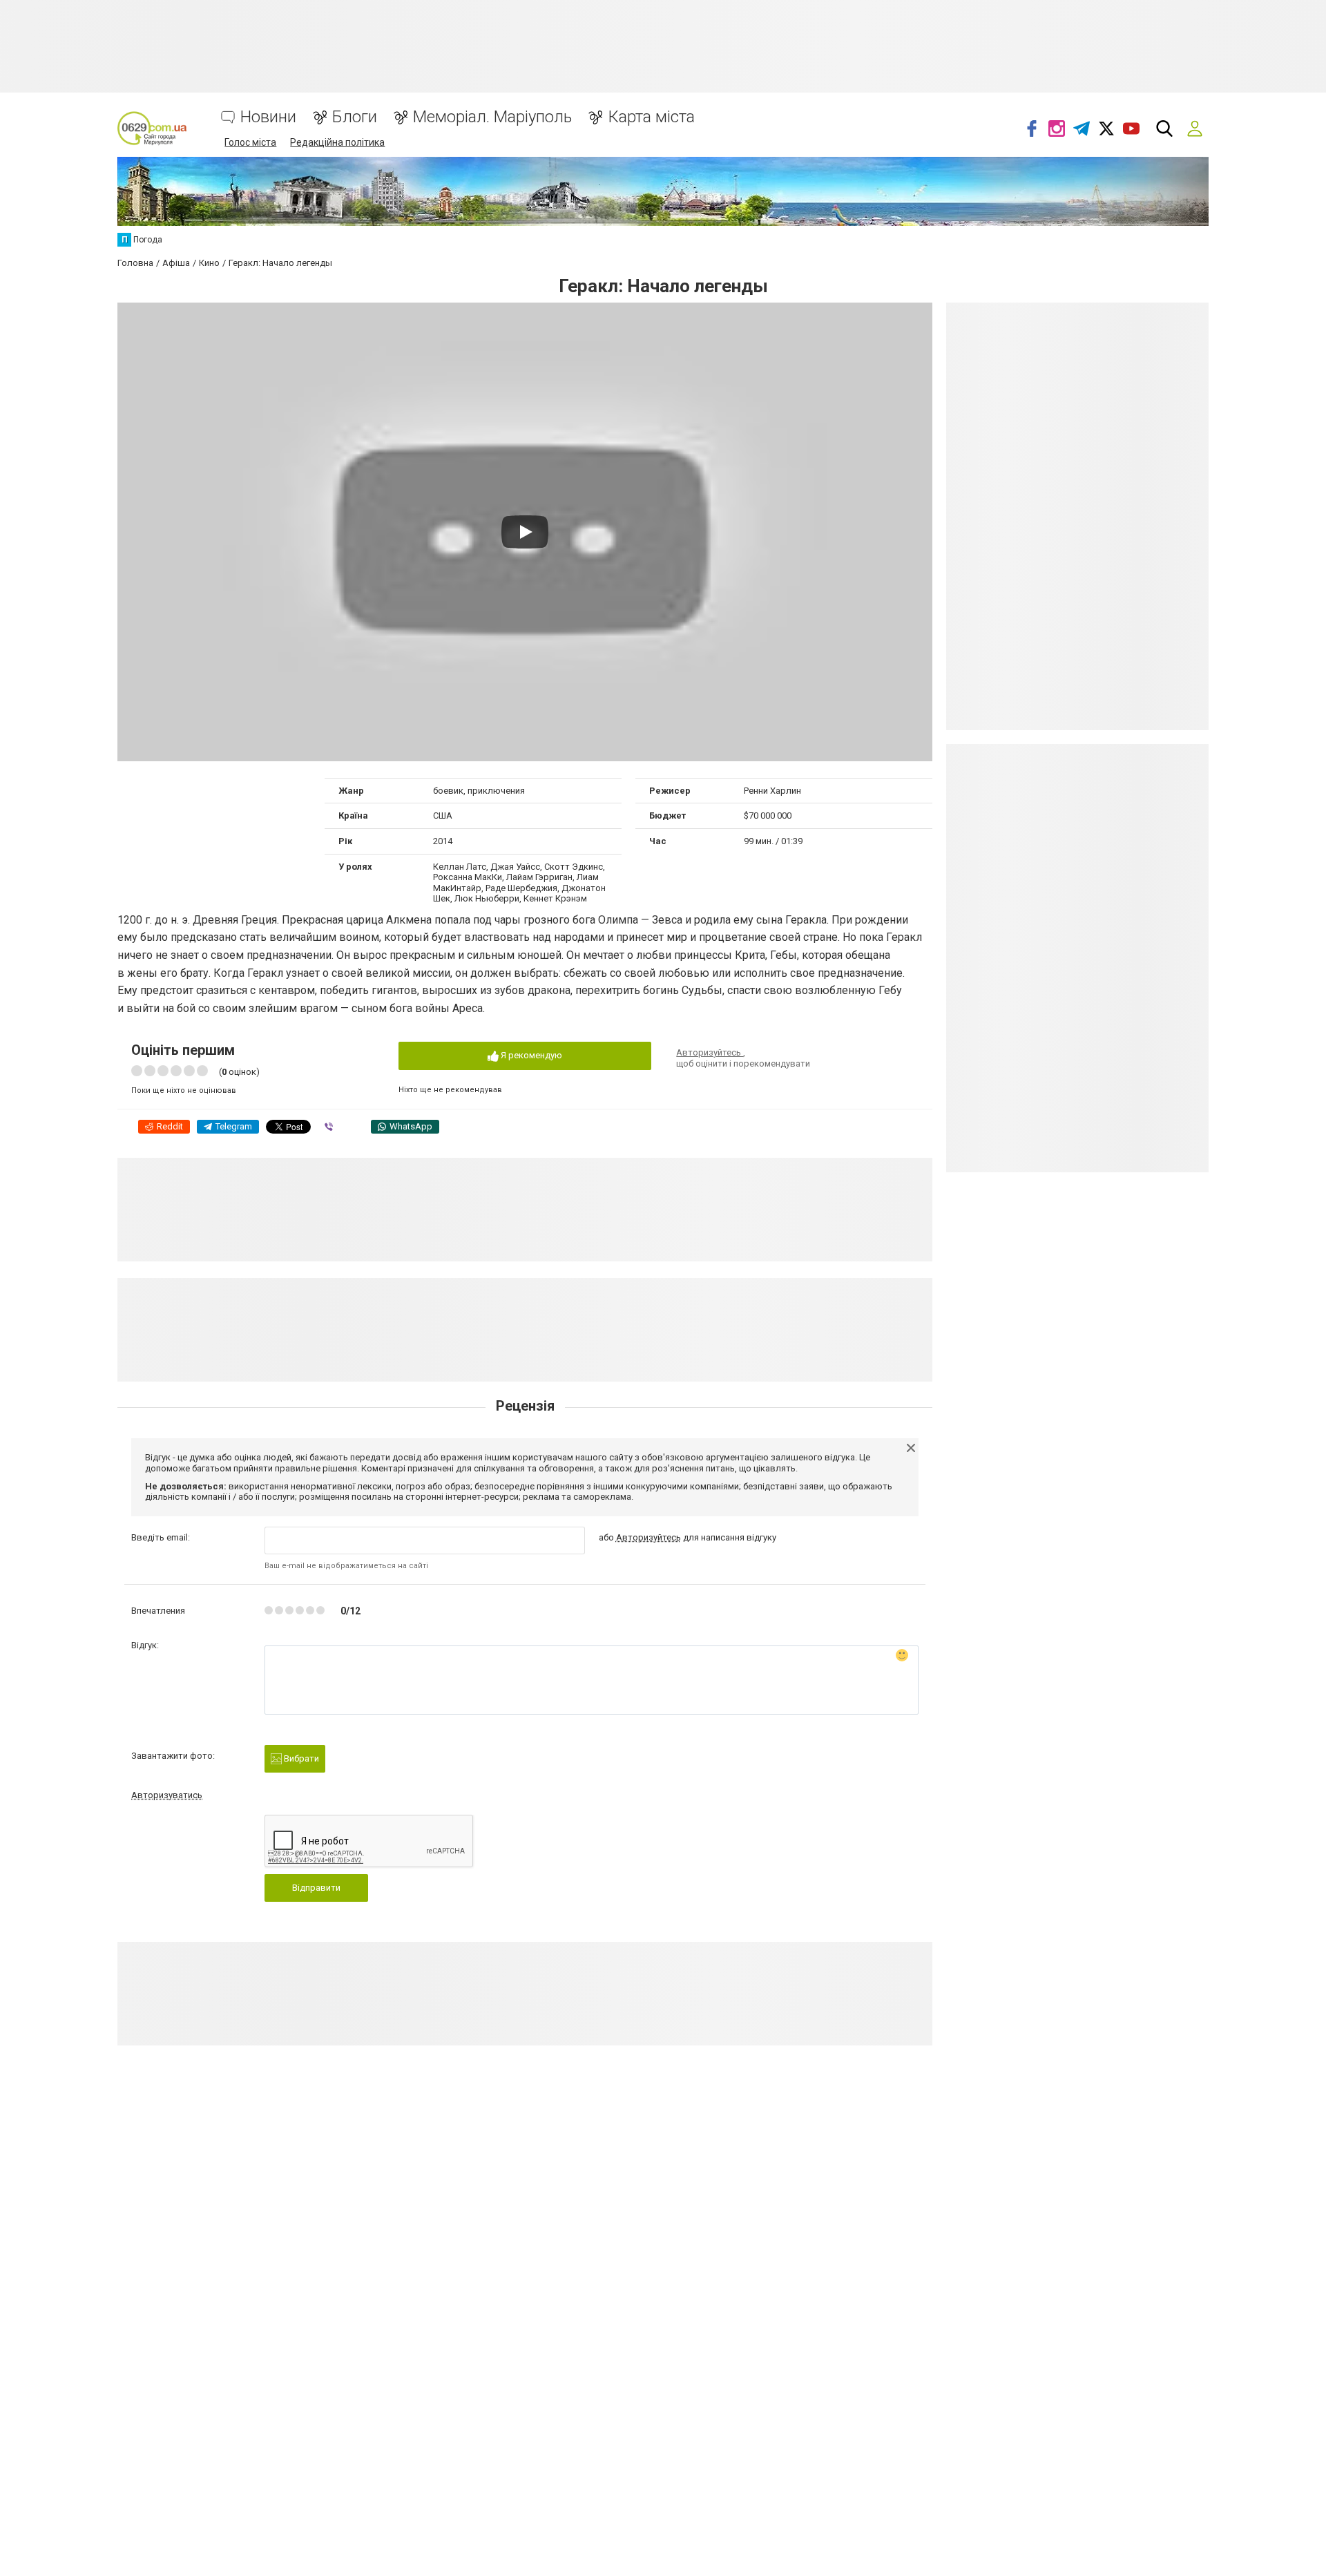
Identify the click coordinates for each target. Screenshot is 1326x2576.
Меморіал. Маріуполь (492, 117)
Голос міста (250, 142)
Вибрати (300, 1758)
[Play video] (525, 532)
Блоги (355, 117)
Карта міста (651, 117)
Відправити (316, 1888)
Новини (268, 117)
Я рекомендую (530, 1055)
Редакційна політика (337, 142)
